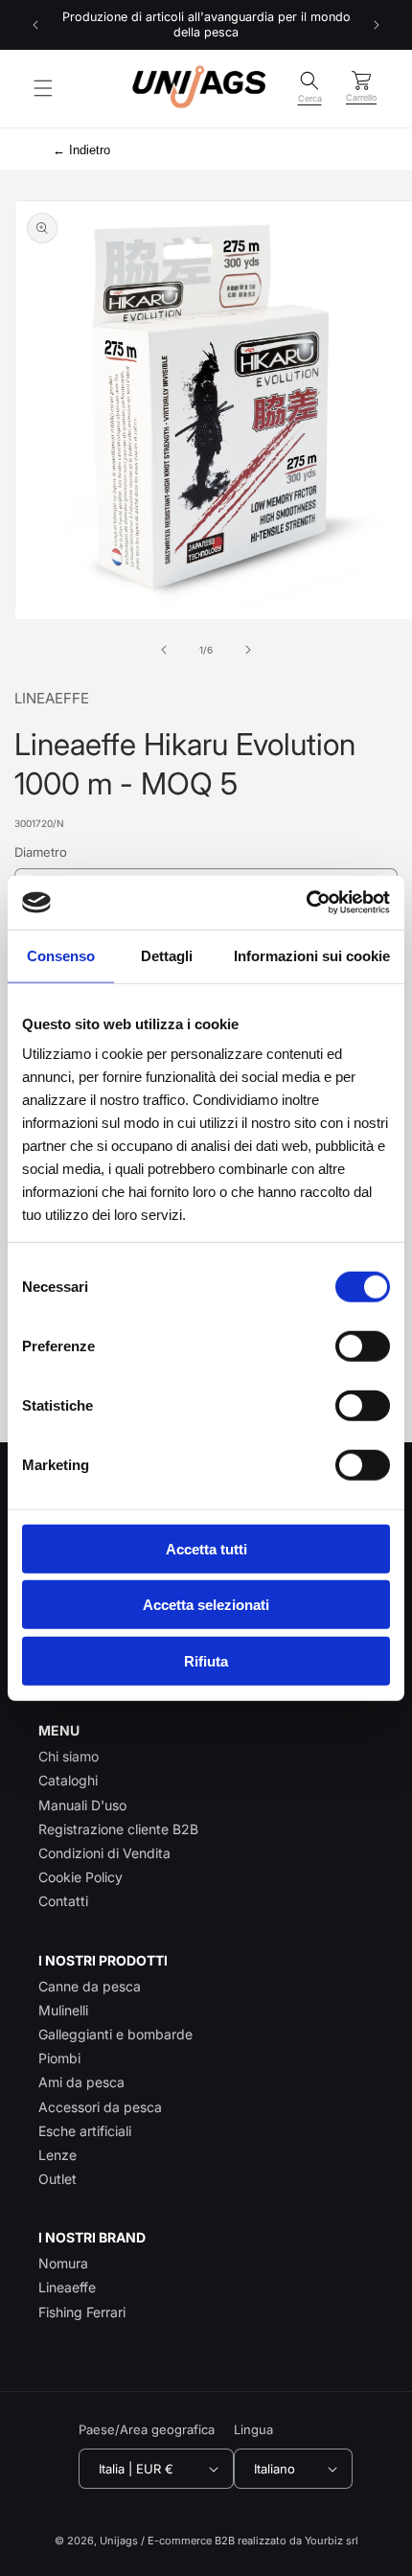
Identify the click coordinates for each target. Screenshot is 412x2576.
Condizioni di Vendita (104, 1853)
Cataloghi (68, 1780)
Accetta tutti (206, 1548)
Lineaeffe (67, 2287)
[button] (43, 88)
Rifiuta (206, 1660)
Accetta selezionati (206, 1605)
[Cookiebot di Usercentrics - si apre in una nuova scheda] (306, 903)
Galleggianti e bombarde (115, 2034)
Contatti (63, 1901)
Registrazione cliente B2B (118, 1829)
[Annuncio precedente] (35, 25)
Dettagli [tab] (167, 955)
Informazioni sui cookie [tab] (312, 955)
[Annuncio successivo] (377, 25)
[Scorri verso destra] (248, 650)
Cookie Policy (80, 1877)
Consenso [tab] (61, 955)
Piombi (59, 2058)
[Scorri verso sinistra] (164, 650)
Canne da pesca (90, 1986)
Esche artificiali (85, 2131)
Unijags (119, 2541)
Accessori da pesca (100, 2107)
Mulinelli (63, 2010)
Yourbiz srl (332, 2541)
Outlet (57, 2179)
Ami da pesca (81, 2082)
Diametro (41, 852)
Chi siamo (69, 1756)
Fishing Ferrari (82, 2312)
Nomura (63, 2263)
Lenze (57, 2155)
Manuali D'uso (82, 1805)
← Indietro (81, 150)
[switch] (363, 1345)
